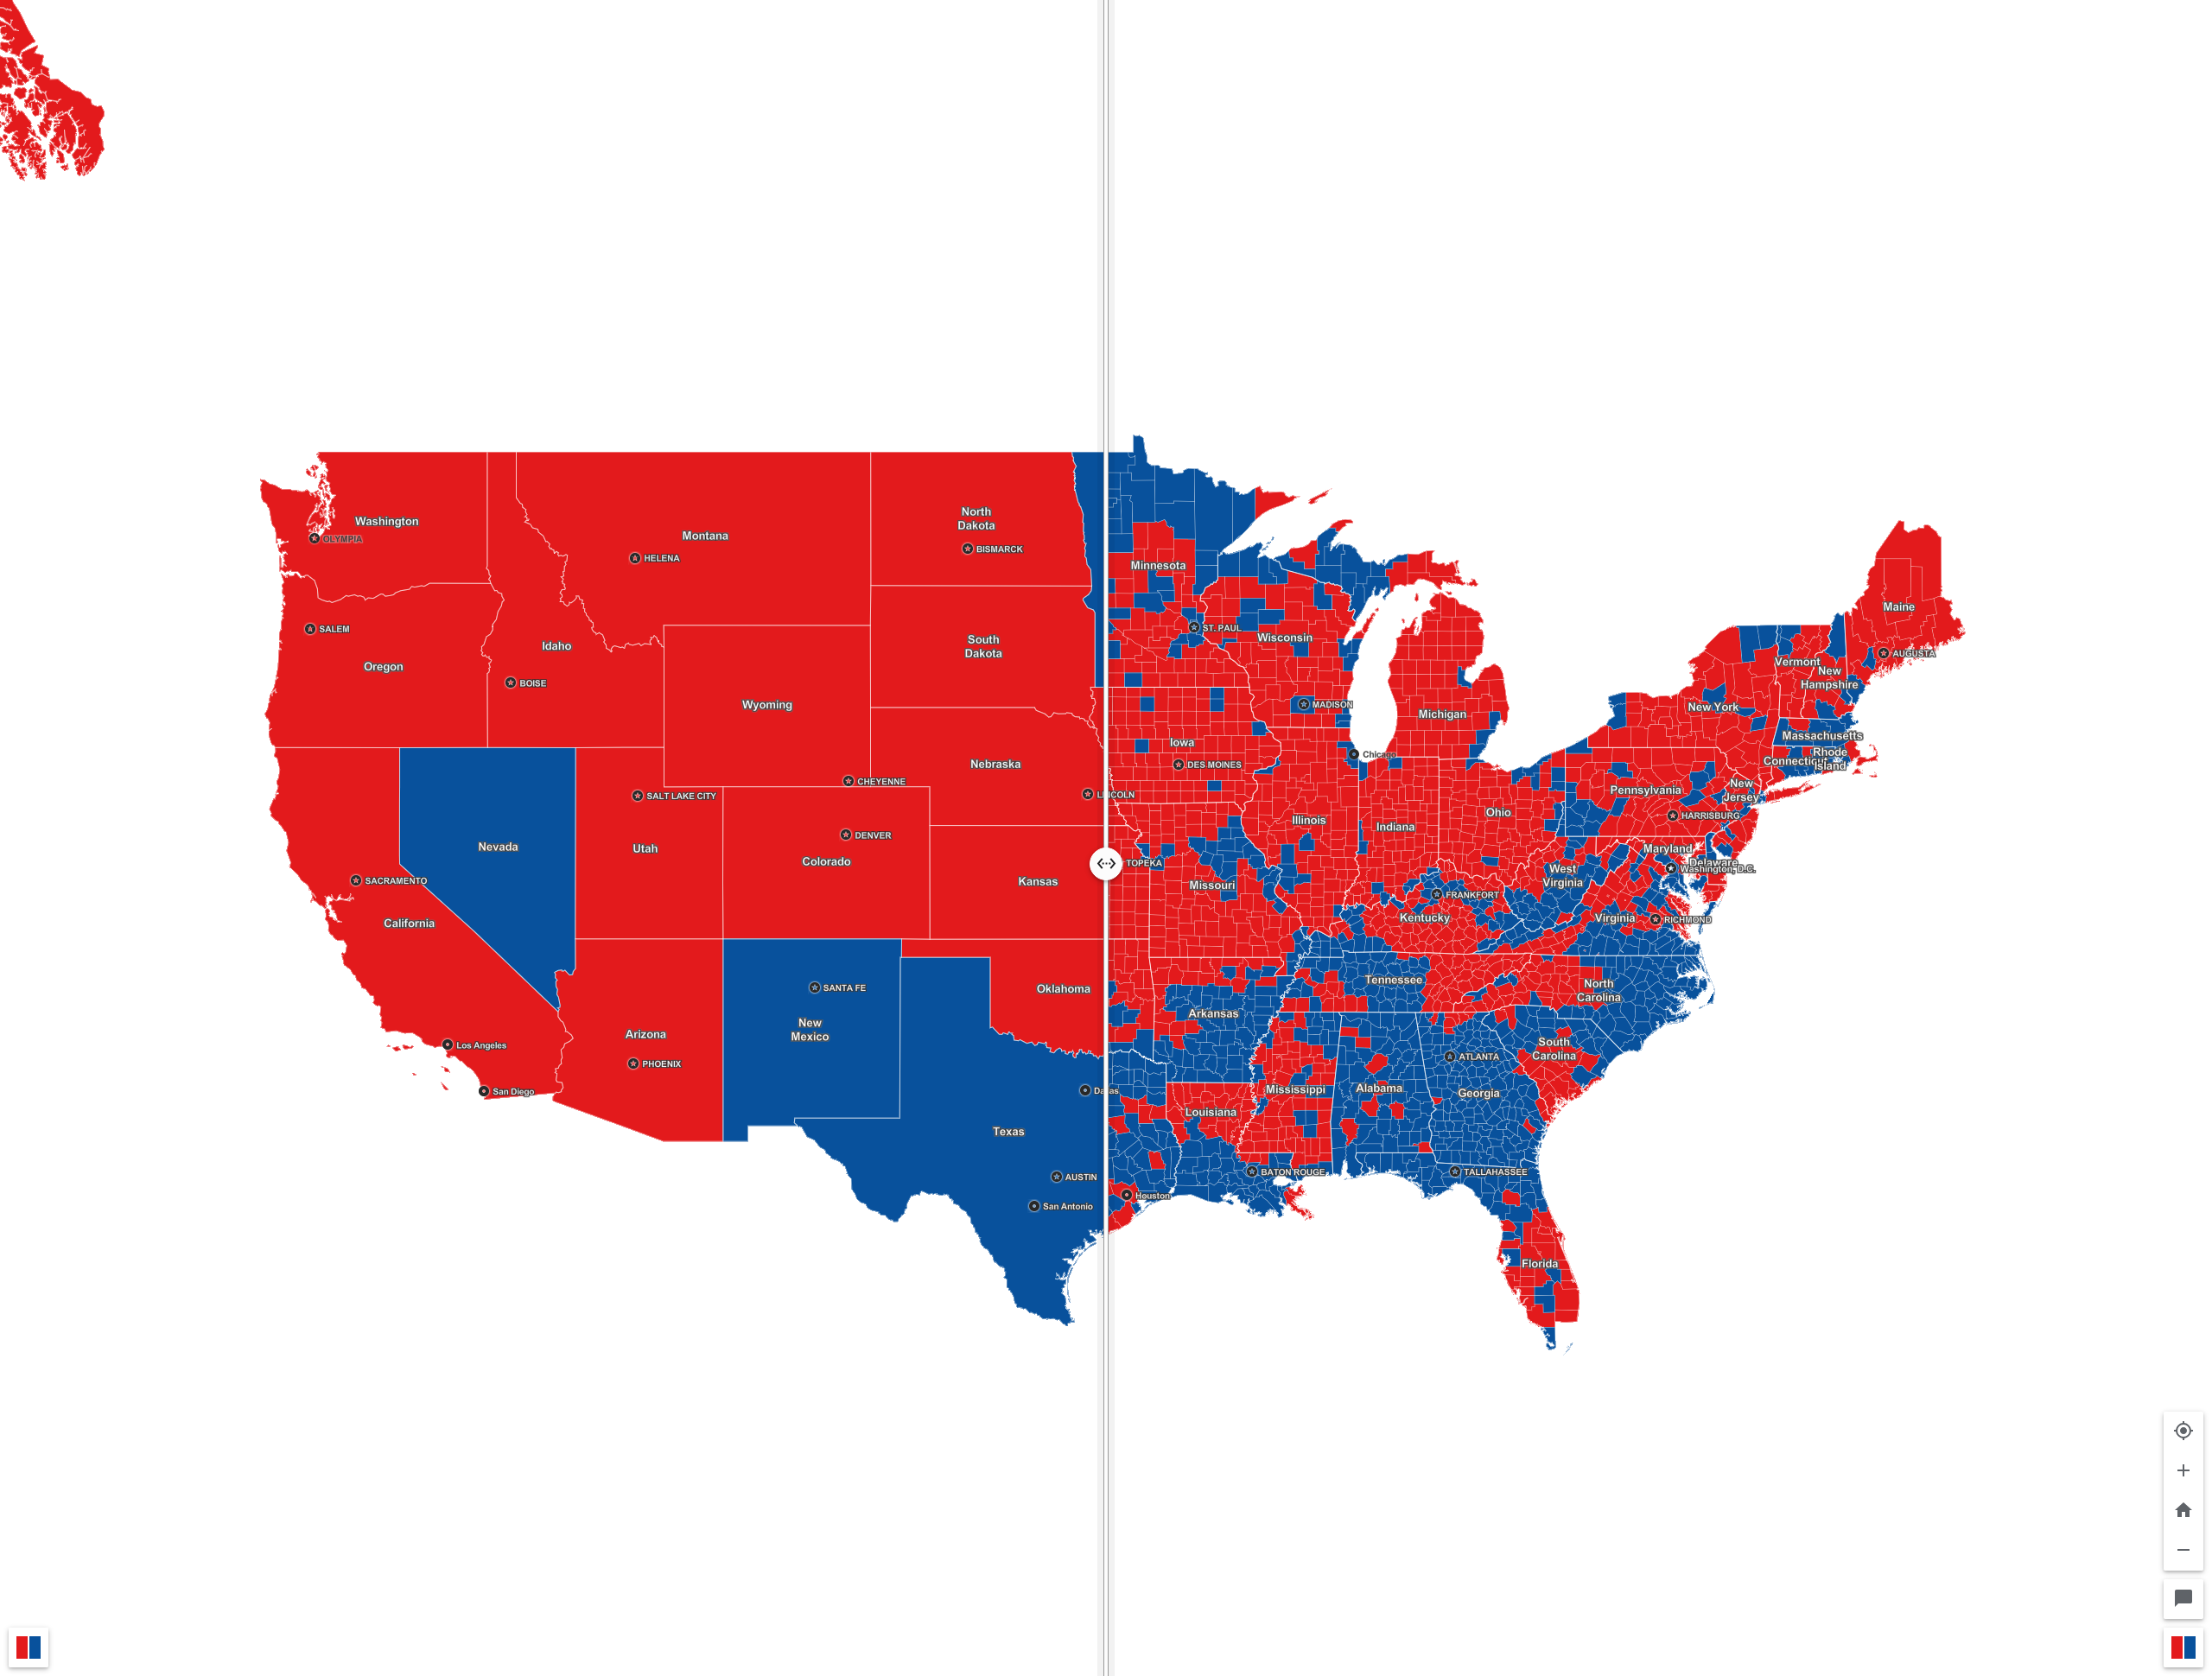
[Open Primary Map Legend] (29, 1647)
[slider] (1106, 838)
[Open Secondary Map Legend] (2183, 1647)
